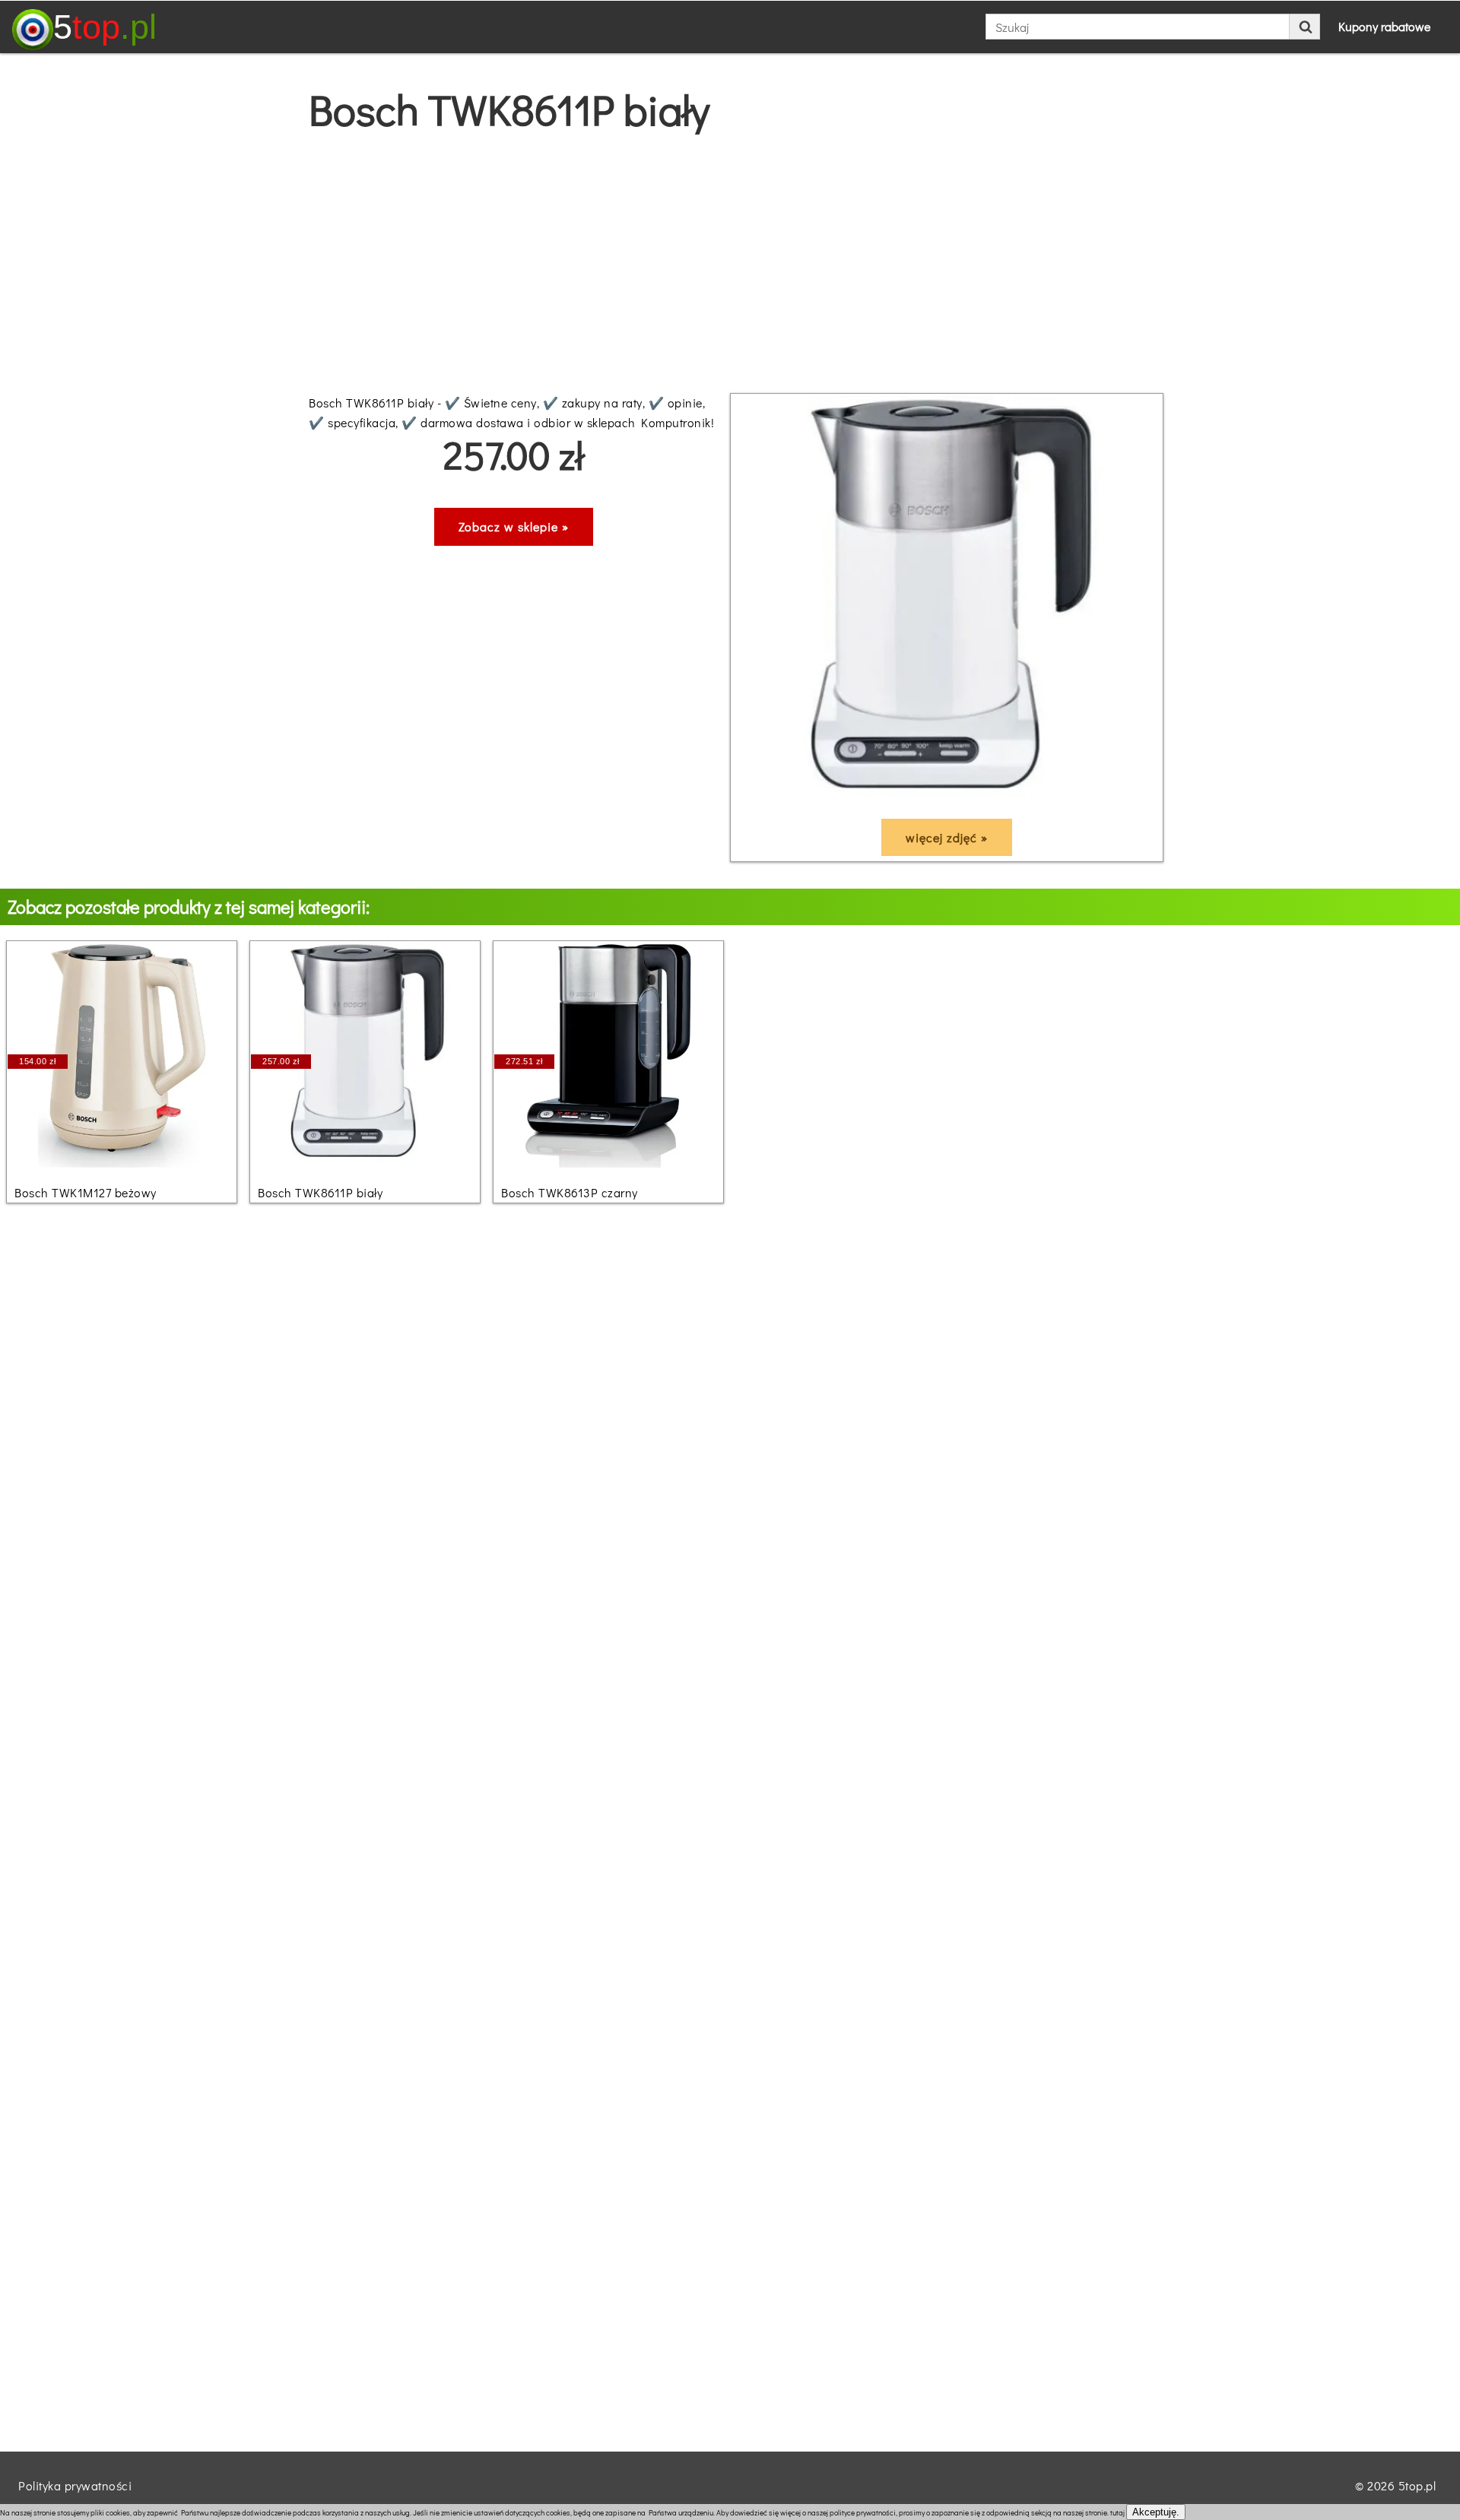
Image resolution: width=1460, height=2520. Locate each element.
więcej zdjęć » (947, 837)
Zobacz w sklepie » (514, 526)
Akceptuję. (1156, 2512)
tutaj (1117, 2513)
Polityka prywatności (75, 2485)
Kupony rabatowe (1384, 26)
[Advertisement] (730, 264)
